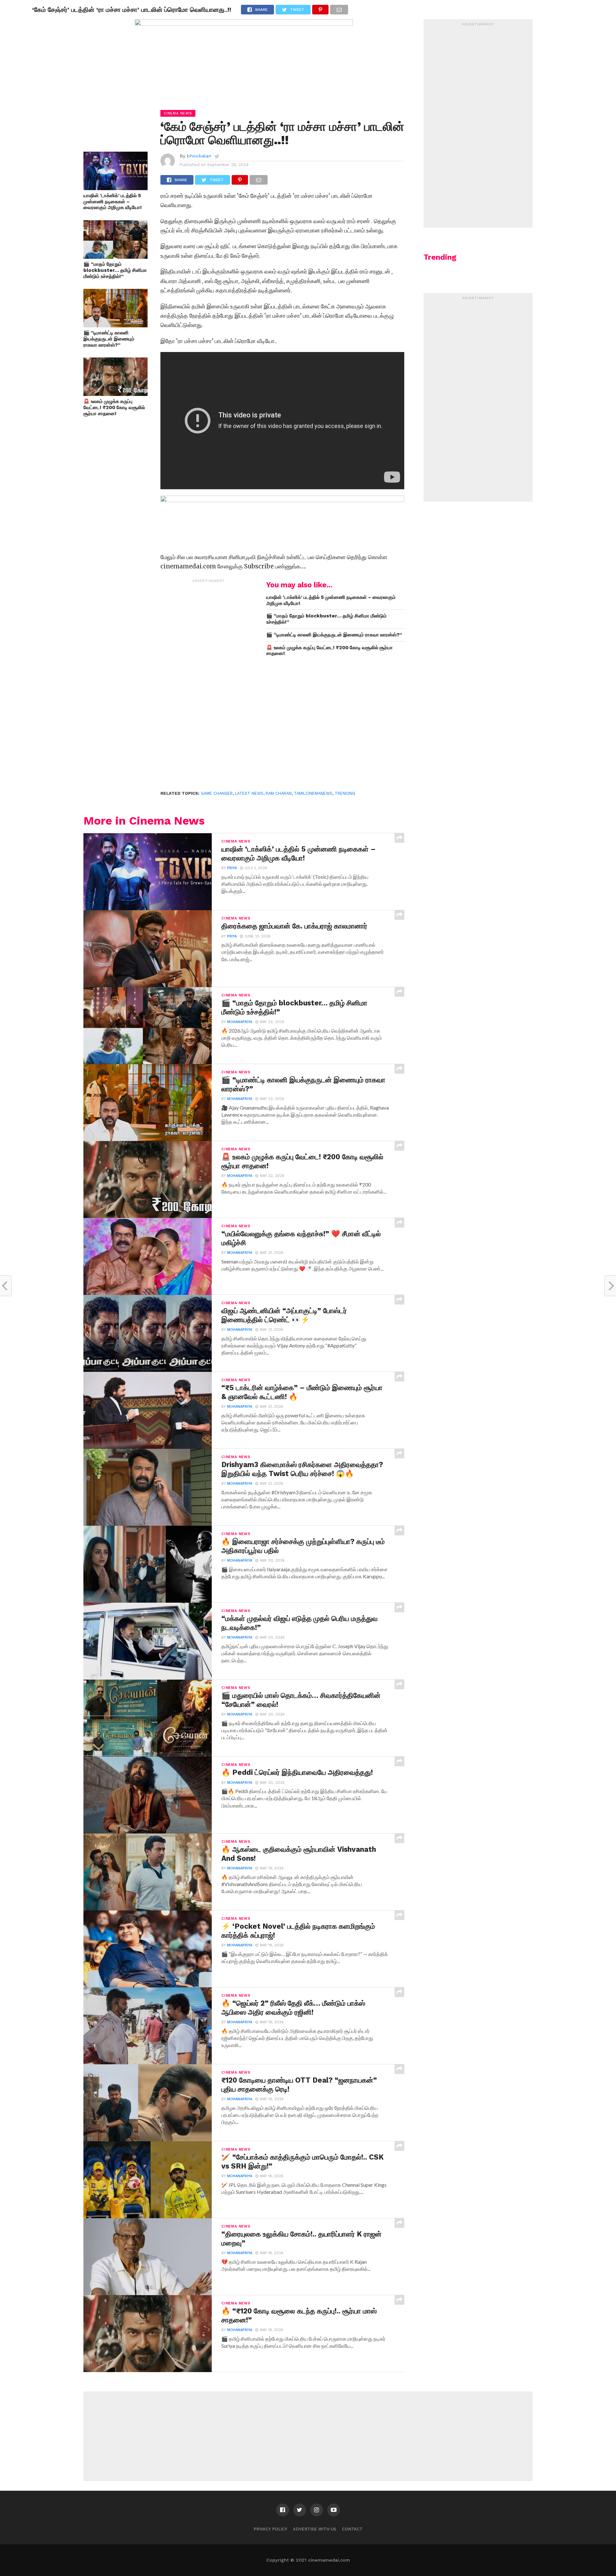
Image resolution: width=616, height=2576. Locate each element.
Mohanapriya (240, 1022)
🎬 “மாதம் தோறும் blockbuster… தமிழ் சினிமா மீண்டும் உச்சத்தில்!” (115, 270)
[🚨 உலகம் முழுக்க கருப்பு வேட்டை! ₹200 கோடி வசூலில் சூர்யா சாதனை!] (116, 394)
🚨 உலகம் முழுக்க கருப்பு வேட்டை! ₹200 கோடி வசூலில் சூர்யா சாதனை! (114, 407)
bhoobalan (199, 156)
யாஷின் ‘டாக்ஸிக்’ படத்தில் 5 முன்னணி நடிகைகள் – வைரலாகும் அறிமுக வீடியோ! (113, 201)
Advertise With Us (315, 2529)
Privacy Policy (270, 2529)
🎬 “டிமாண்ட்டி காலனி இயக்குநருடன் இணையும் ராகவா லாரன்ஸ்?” (109, 339)
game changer (217, 793)
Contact (352, 2529)
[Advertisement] (209, 682)
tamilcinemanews (313, 793)
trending (345, 793)
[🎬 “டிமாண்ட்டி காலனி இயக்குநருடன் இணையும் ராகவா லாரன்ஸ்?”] (116, 325)
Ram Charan (279, 793)
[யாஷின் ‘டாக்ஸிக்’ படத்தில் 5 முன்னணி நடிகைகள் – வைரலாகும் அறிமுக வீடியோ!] (116, 188)
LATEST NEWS (249, 793)
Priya (232, 868)
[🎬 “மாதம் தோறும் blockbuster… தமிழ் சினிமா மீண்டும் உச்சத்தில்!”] (116, 257)
